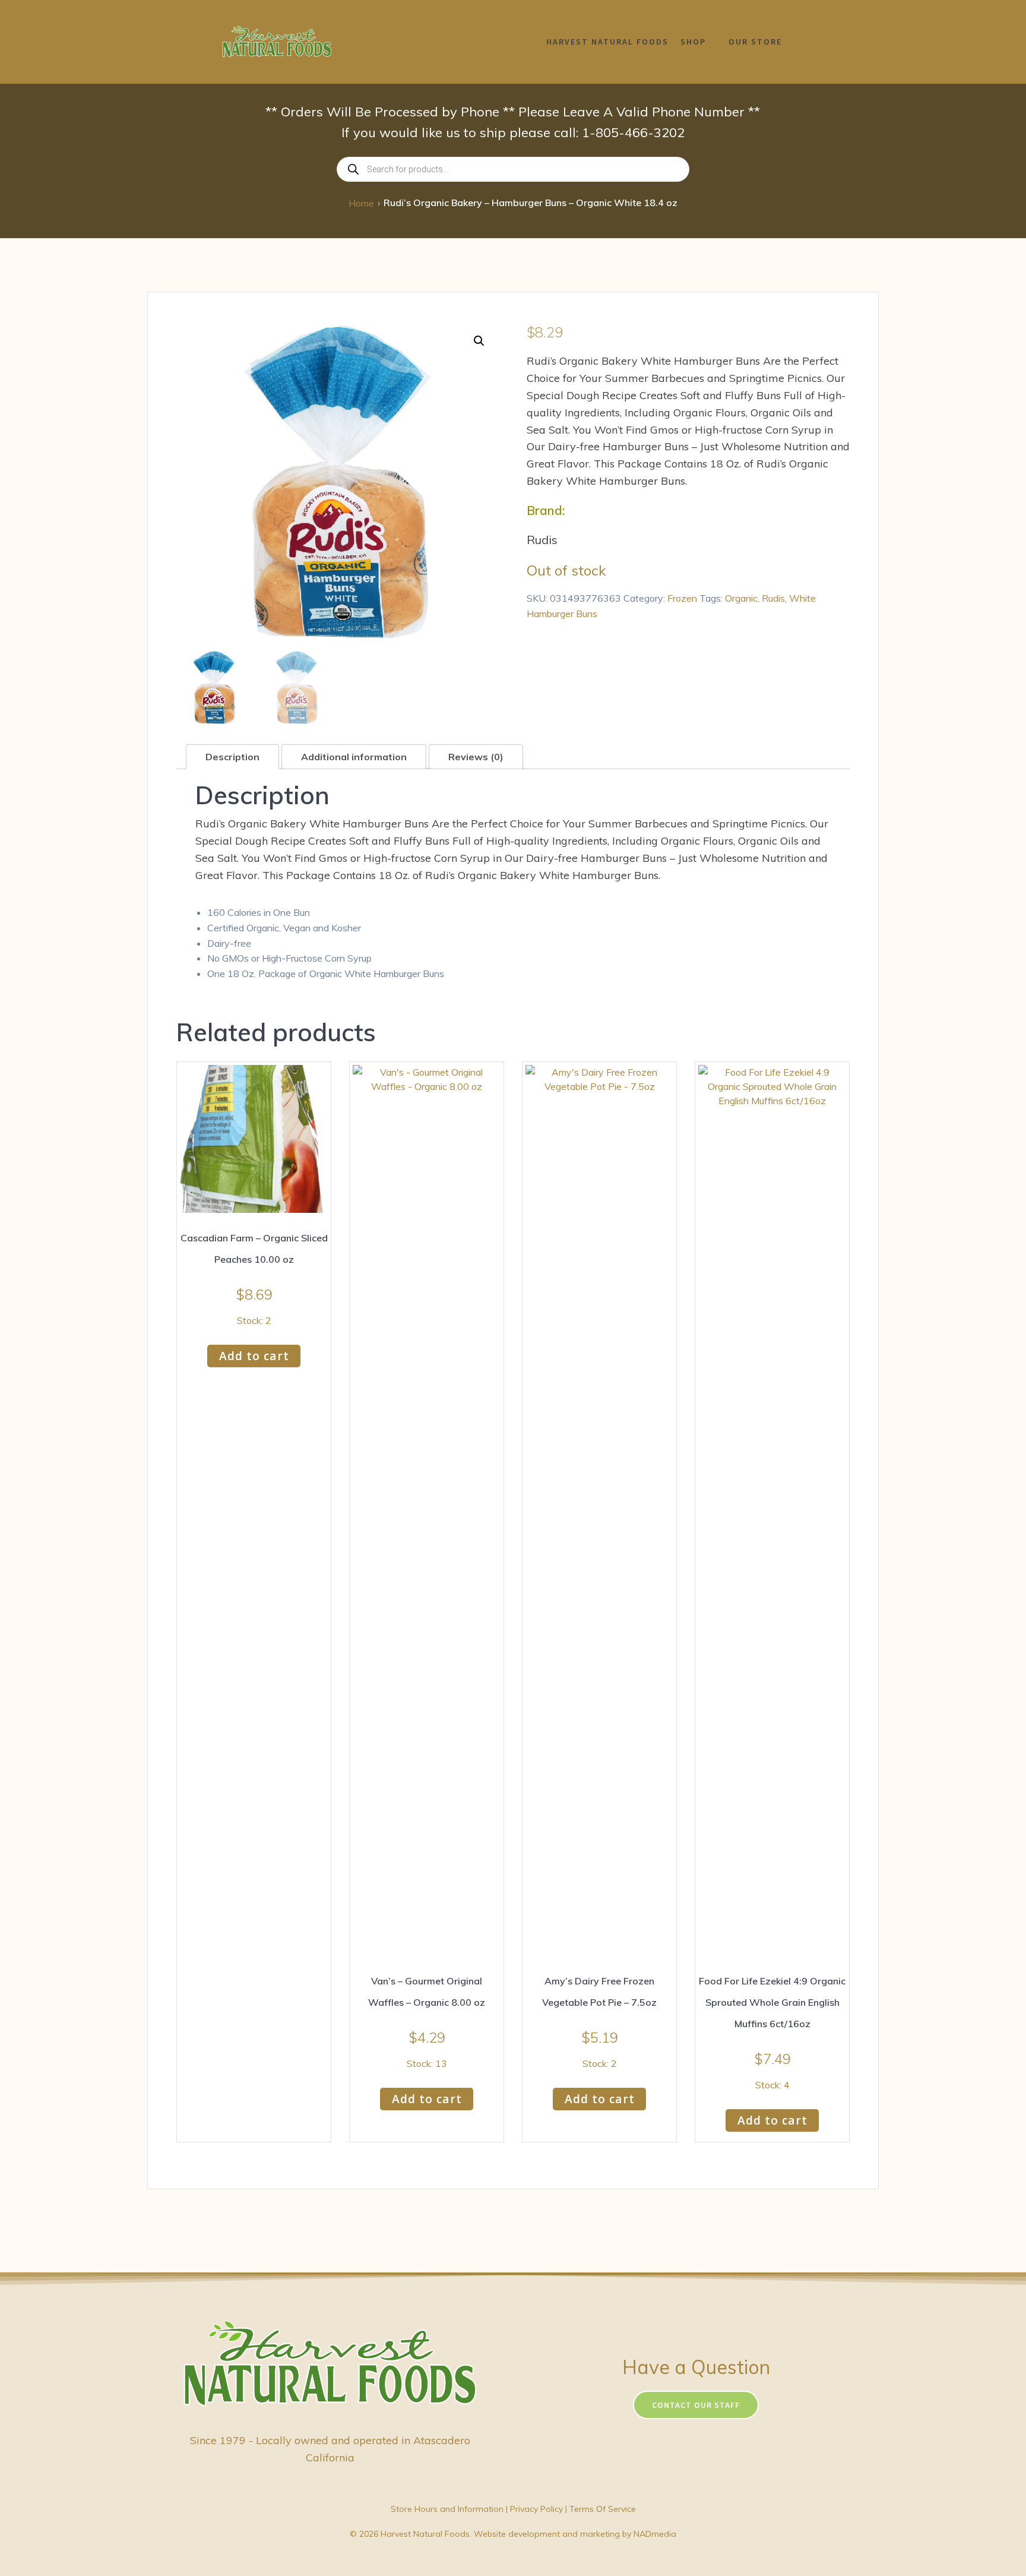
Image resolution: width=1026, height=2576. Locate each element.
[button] (479, 341)
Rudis (773, 598)
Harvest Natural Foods (607, 42)
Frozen (682, 598)
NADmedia (655, 2534)
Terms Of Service (603, 2509)
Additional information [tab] (354, 757)
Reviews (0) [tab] (476, 757)
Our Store (755, 42)
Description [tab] (232, 757)
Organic (741, 598)
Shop (693, 42)
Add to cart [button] (254, 1356)
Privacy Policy (536, 2509)
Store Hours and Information (447, 2509)
